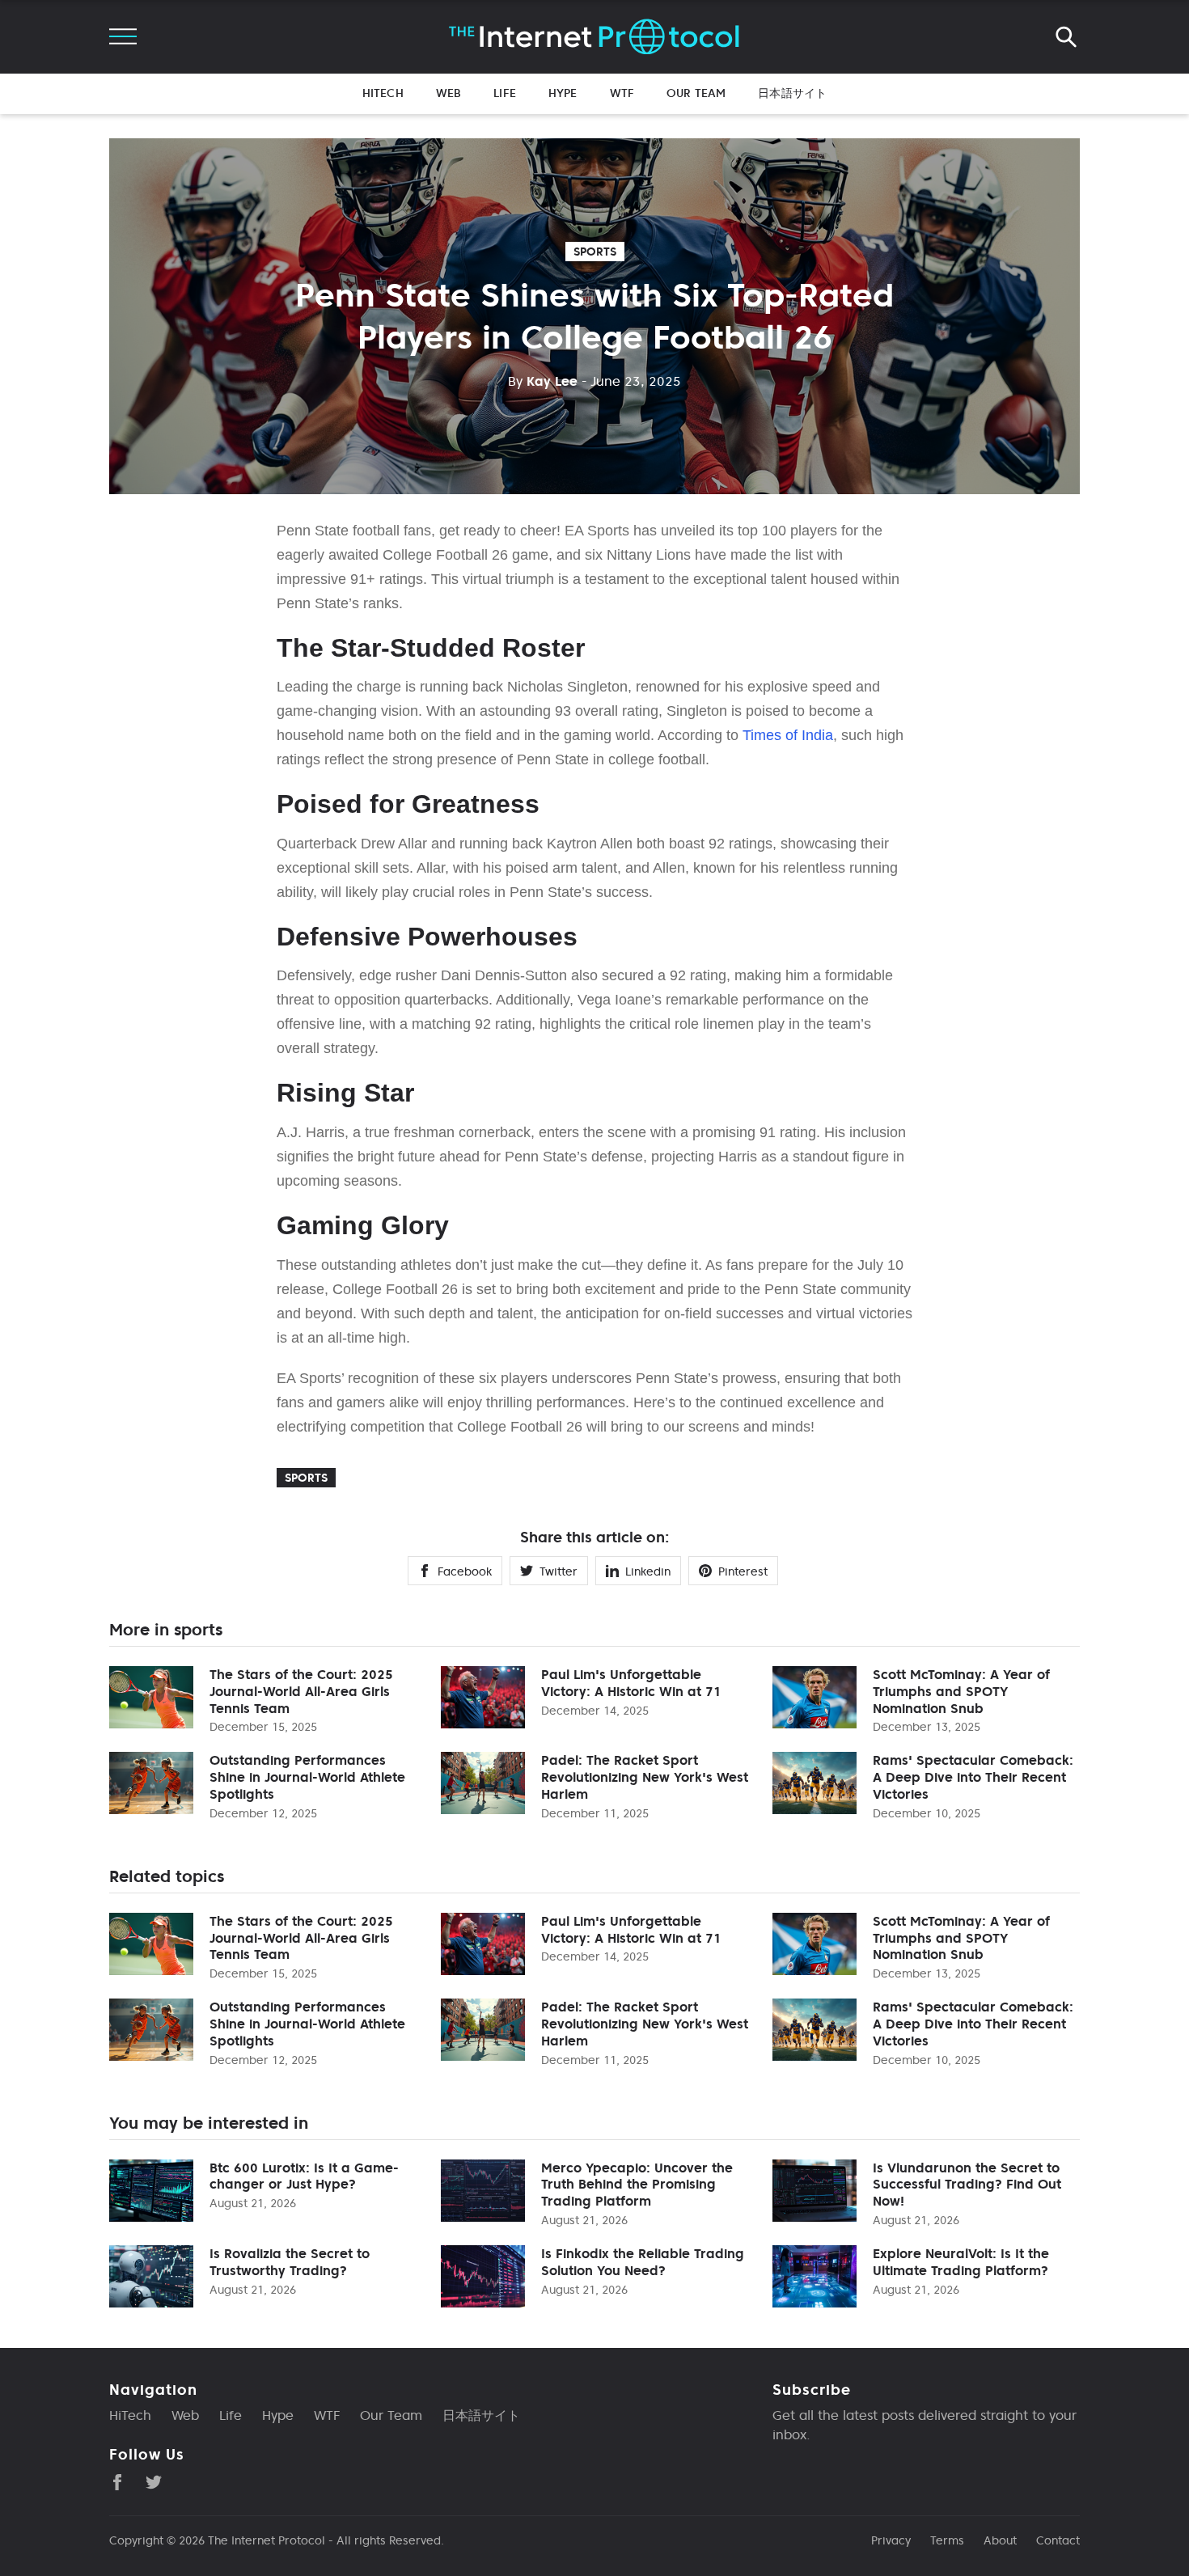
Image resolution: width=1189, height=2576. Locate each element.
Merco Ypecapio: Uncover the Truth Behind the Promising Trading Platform (637, 2185)
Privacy (891, 2540)
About (1000, 2540)
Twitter (559, 1571)
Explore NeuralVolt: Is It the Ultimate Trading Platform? (961, 2262)
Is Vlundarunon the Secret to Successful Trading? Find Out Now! (967, 2185)
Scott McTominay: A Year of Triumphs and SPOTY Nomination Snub (961, 1691)
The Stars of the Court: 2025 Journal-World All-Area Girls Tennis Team (301, 1691)
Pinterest (743, 1571)
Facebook (465, 1571)
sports (595, 252)
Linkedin (648, 1571)
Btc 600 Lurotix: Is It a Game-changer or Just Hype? (304, 2176)
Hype (563, 93)
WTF (622, 93)
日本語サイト (792, 93)
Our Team (696, 93)
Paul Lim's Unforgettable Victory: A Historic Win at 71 (631, 1683)
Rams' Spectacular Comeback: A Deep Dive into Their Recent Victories (973, 1777)
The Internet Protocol (267, 2540)
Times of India (788, 735)
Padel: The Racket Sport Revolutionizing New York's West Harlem (645, 1777)
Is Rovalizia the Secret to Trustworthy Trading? (290, 2262)
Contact (1058, 2540)
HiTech (383, 93)
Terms (947, 2540)
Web (449, 93)
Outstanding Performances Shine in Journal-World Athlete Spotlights (307, 1777)
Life (505, 93)
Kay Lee (543, 381)
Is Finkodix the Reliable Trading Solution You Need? (643, 2262)
